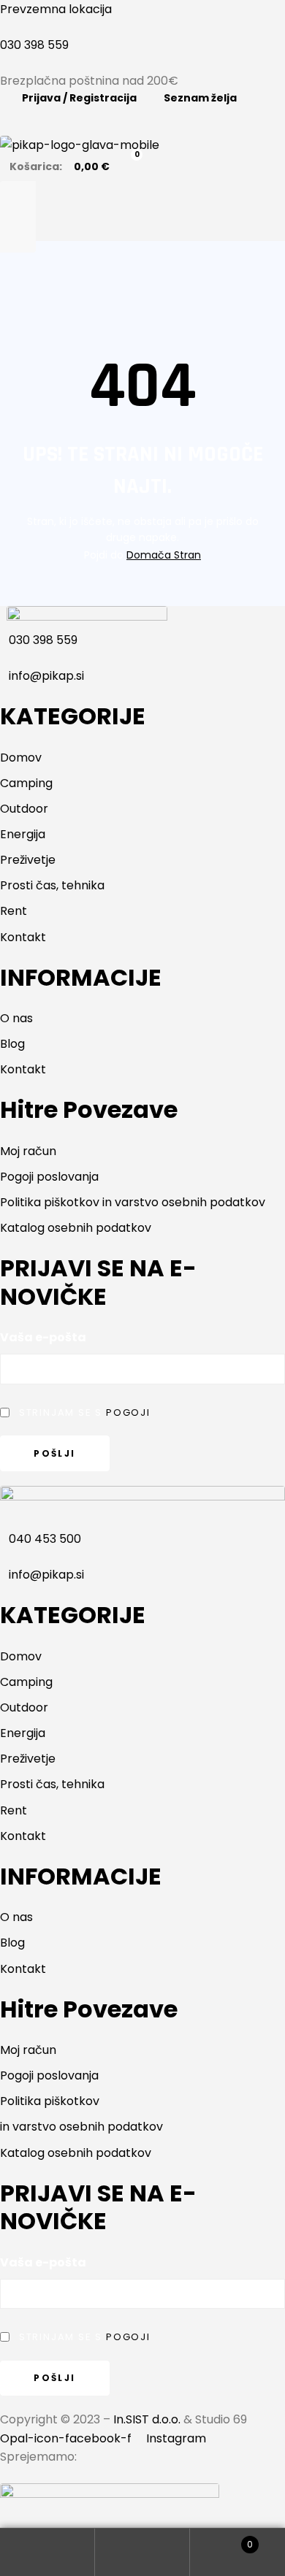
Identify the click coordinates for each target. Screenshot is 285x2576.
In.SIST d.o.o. (147, 2419)
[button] (142, 217)
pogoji (128, 1412)
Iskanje (142, 2552)
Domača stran (164, 555)
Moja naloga (47, 2552)
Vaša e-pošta (43, 1337)
